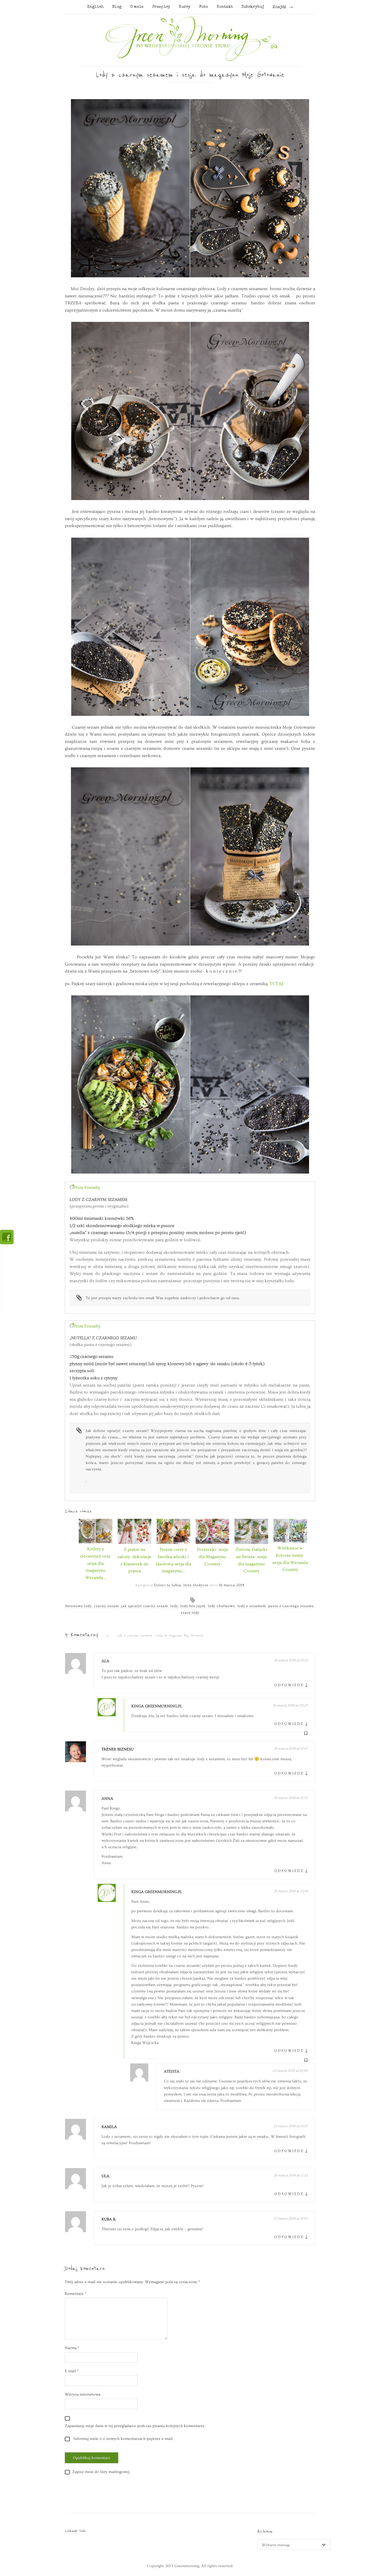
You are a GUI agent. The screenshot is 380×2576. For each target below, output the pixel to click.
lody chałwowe (221, 1606)
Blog (117, 7)
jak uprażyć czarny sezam (145, 1606)
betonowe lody (79, 1606)
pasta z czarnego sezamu (291, 1606)
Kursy (185, 7)
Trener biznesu (118, 1749)
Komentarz (76, 2294)
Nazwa (72, 2348)
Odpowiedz (289, 1685)
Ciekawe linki (75, 2531)
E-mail (72, 2371)
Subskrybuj (253, 7)
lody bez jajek (193, 1606)
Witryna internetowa (83, 2394)
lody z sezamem (252, 1606)
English (95, 7)
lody (174, 1606)
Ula (105, 2176)
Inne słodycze (196, 1585)
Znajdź (279, 7)
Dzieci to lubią (168, 1585)
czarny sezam (106, 1606)
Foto (203, 7)
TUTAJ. (276, 984)
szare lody (190, 1613)
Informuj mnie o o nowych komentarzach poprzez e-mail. (123, 2439)
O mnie (137, 7)
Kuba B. (109, 2219)
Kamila (109, 2127)
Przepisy (161, 7)
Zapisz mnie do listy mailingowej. (101, 2472)
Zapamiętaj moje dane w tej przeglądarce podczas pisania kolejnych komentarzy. (135, 2426)
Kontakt (225, 7)
